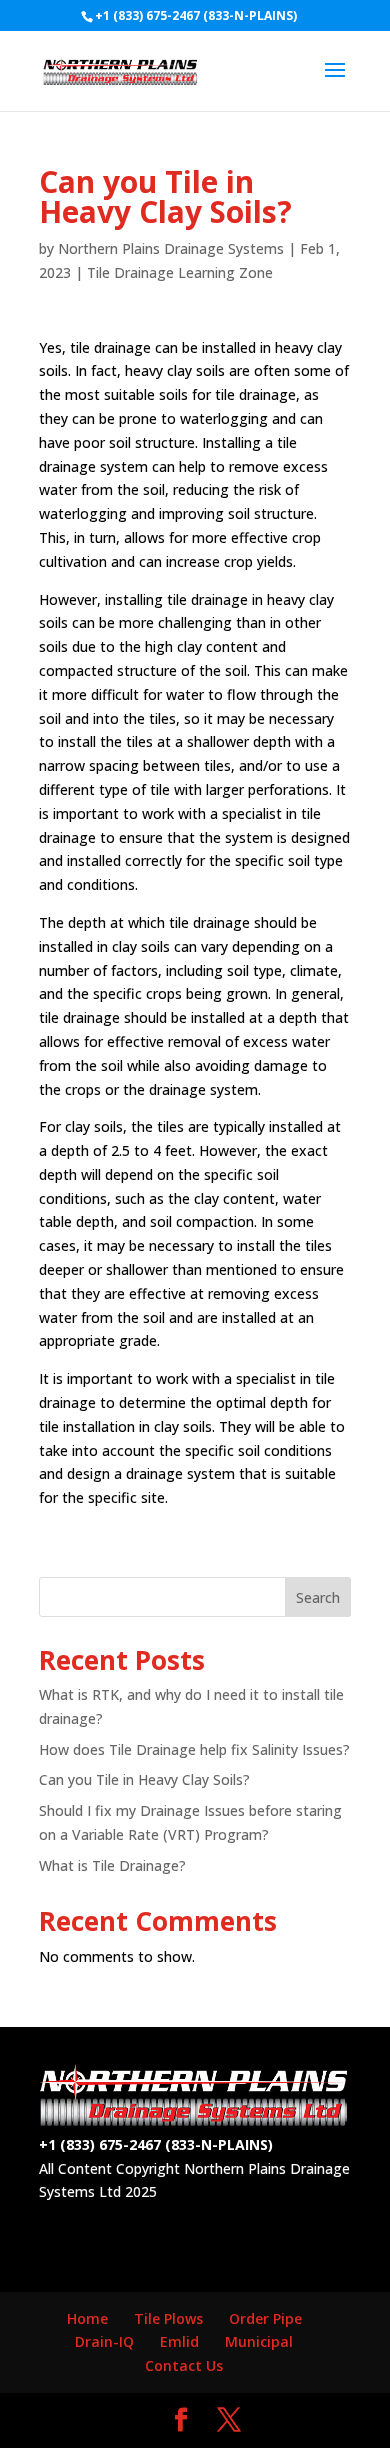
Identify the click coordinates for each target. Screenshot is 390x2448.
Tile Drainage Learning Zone (180, 272)
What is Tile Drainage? (112, 1865)
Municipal (259, 2341)
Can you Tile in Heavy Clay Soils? (144, 1779)
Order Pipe (265, 2318)
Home (87, 2318)
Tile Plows (168, 2318)
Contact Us (184, 2365)
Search (318, 1597)
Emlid (179, 2341)
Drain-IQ (104, 2341)
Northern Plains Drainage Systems (171, 248)
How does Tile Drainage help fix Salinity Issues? (194, 1749)
